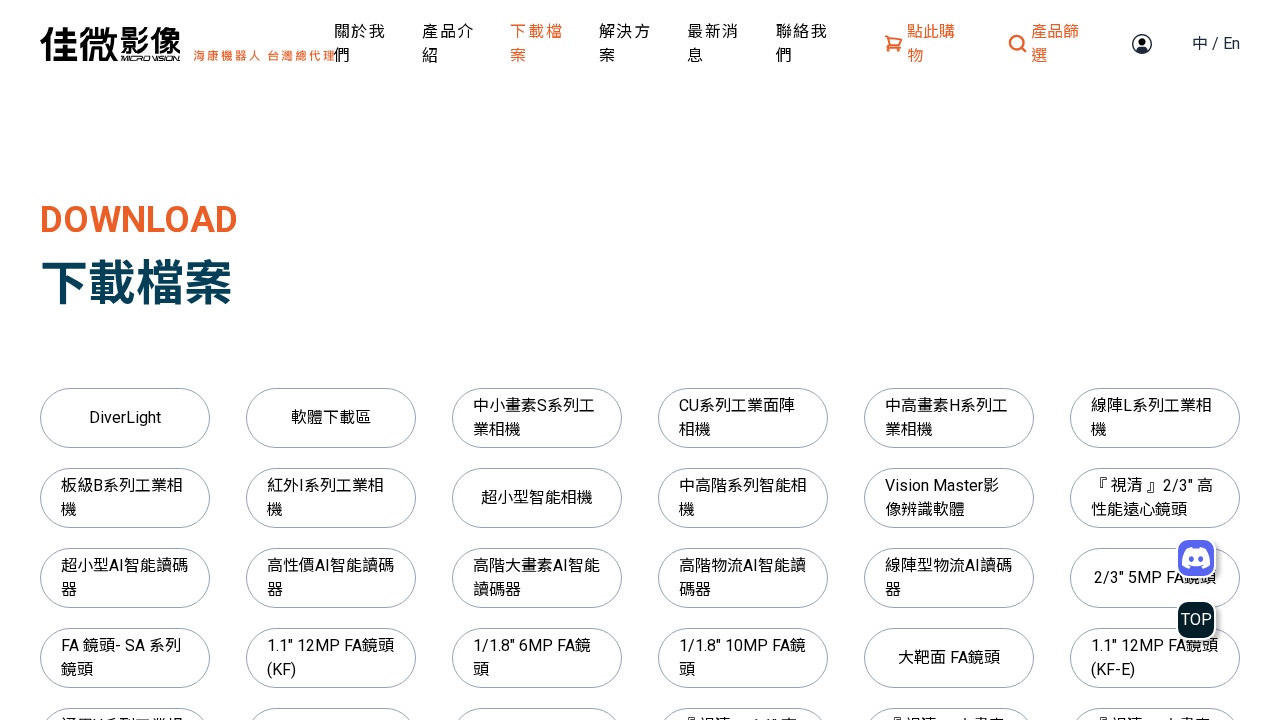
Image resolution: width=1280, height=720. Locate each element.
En (1231, 43)
